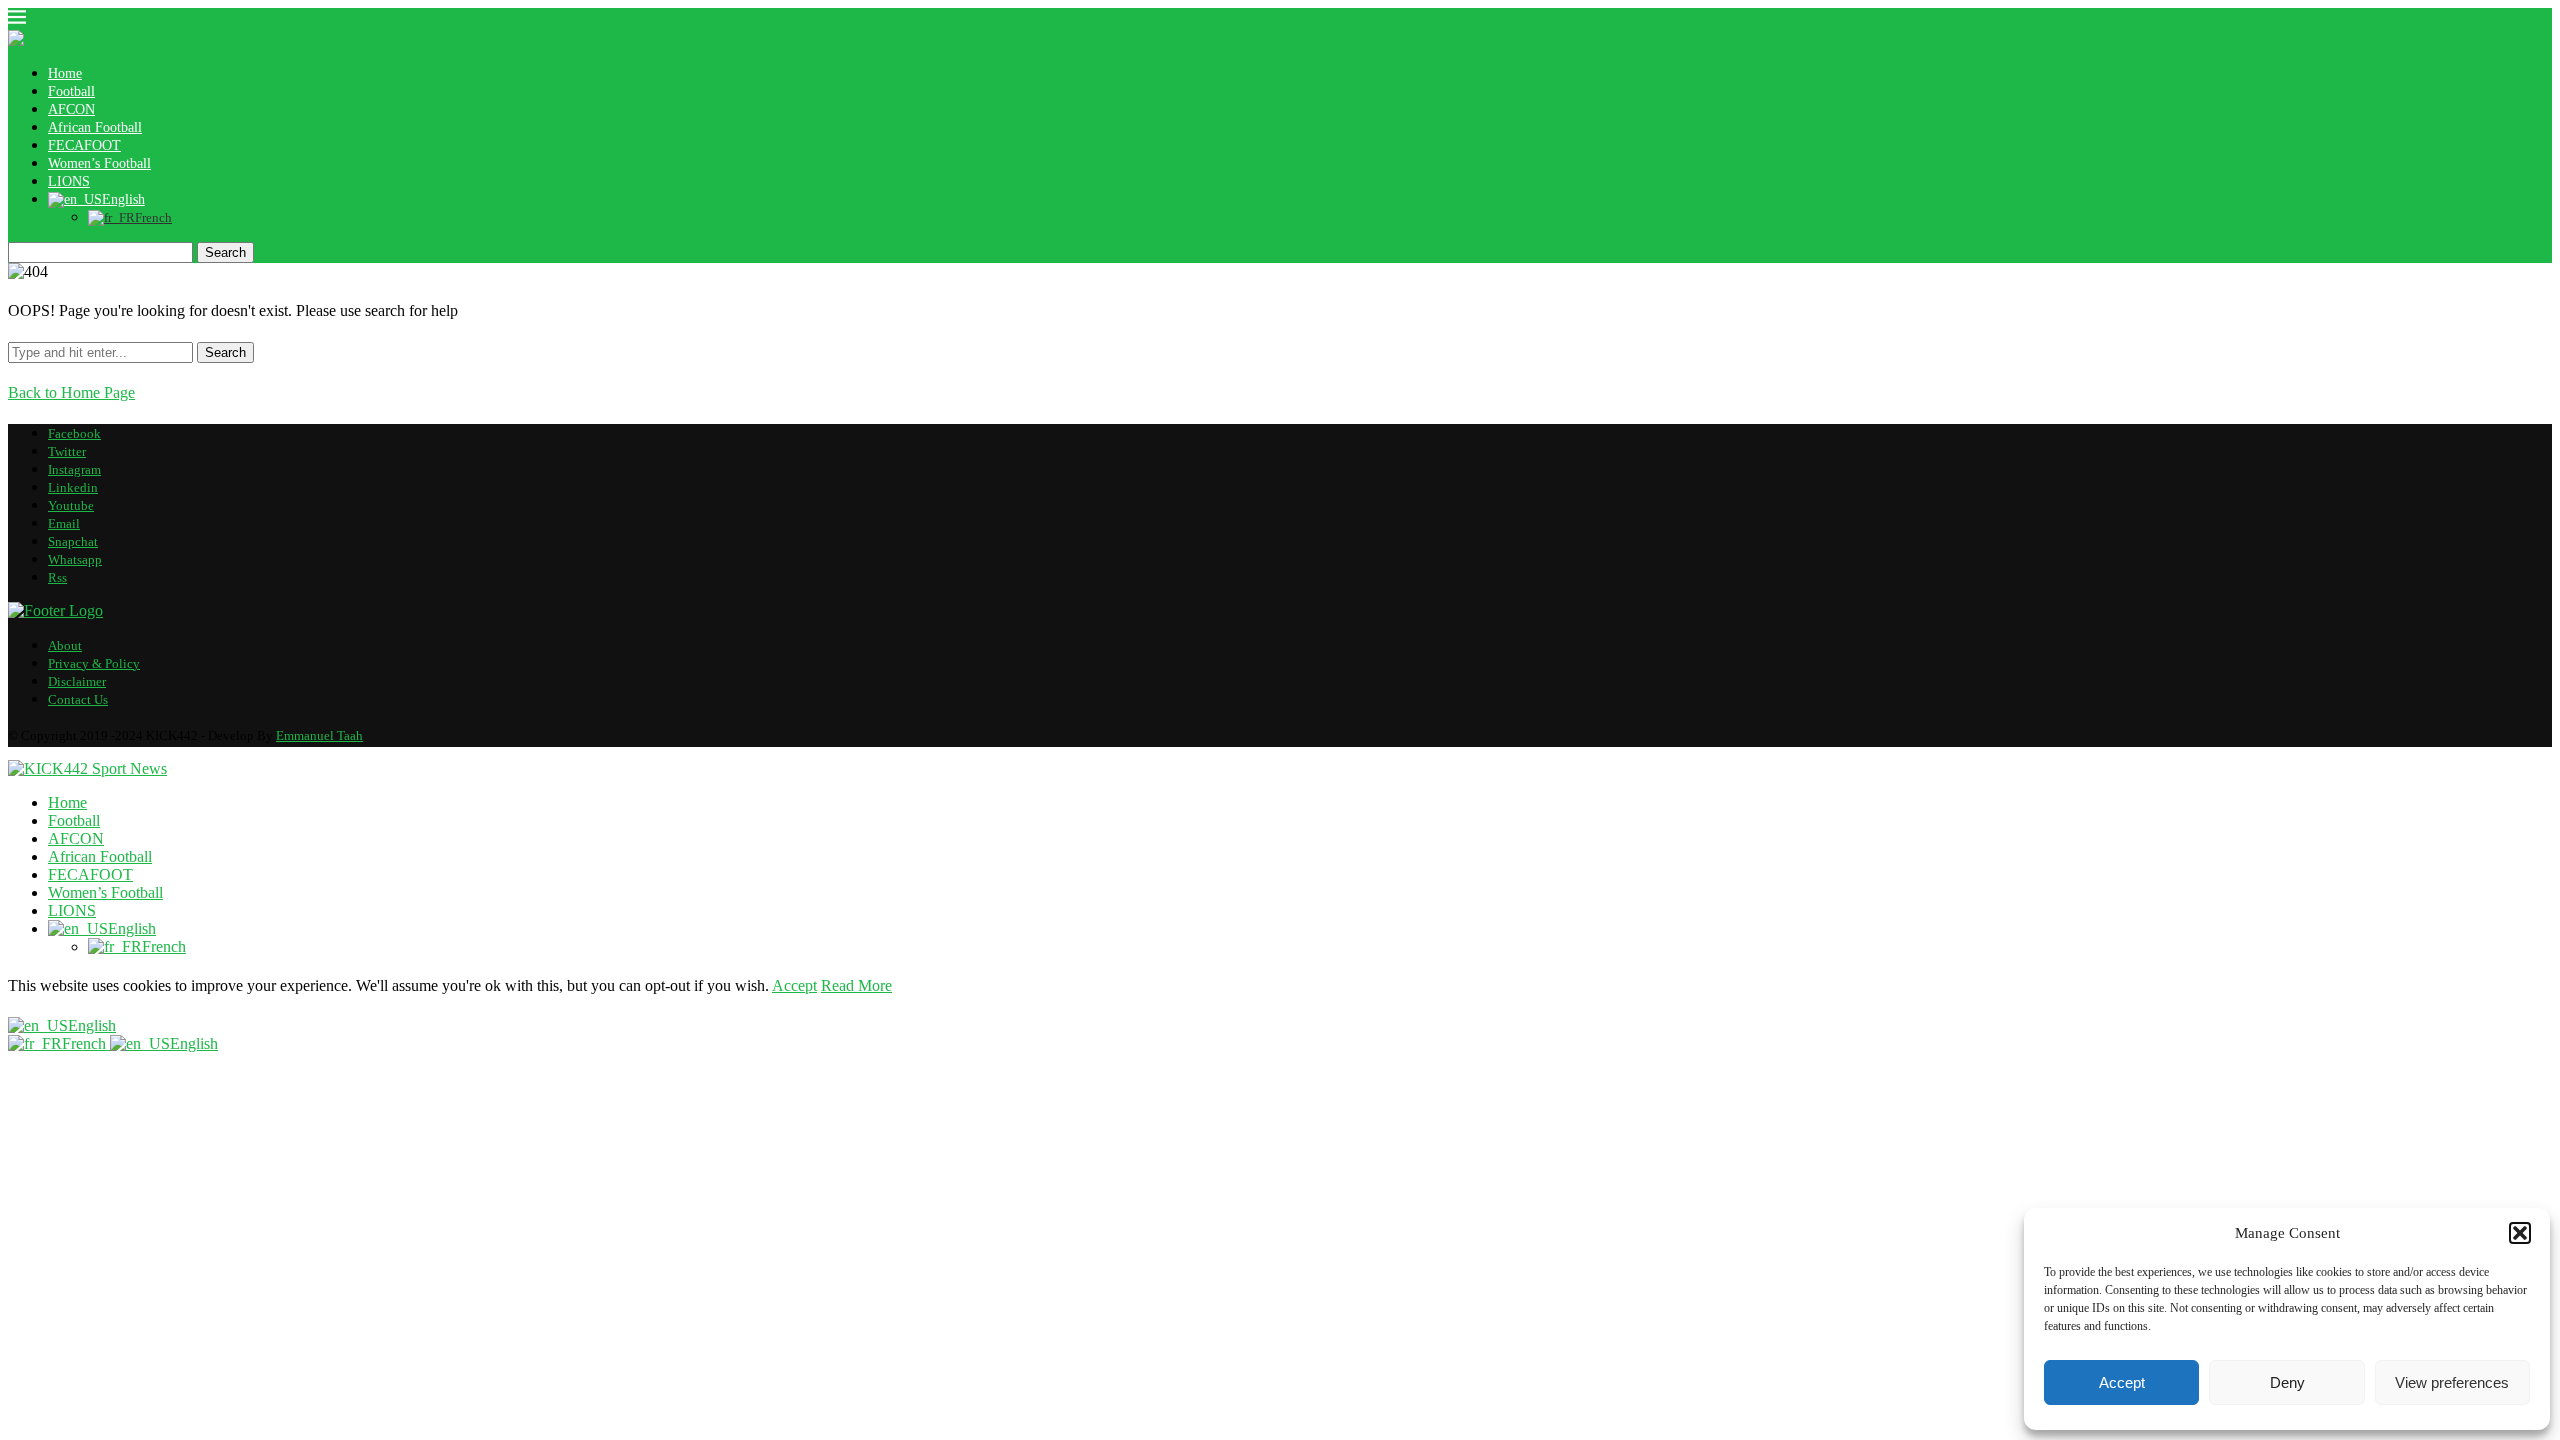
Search (225, 252)
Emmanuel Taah (319, 735)
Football (71, 91)
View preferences (2452, 1382)
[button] (2520, 1233)
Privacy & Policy (94, 663)
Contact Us (78, 699)
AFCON (71, 109)
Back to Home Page (71, 392)
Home (65, 73)
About (65, 645)
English (92, 1025)
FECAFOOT (84, 145)
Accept (2122, 1382)
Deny (2287, 1382)
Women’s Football (99, 163)
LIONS (69, 181)
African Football (95, 127)
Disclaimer (77, 681)
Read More (856, 985)
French (86, 1043)
